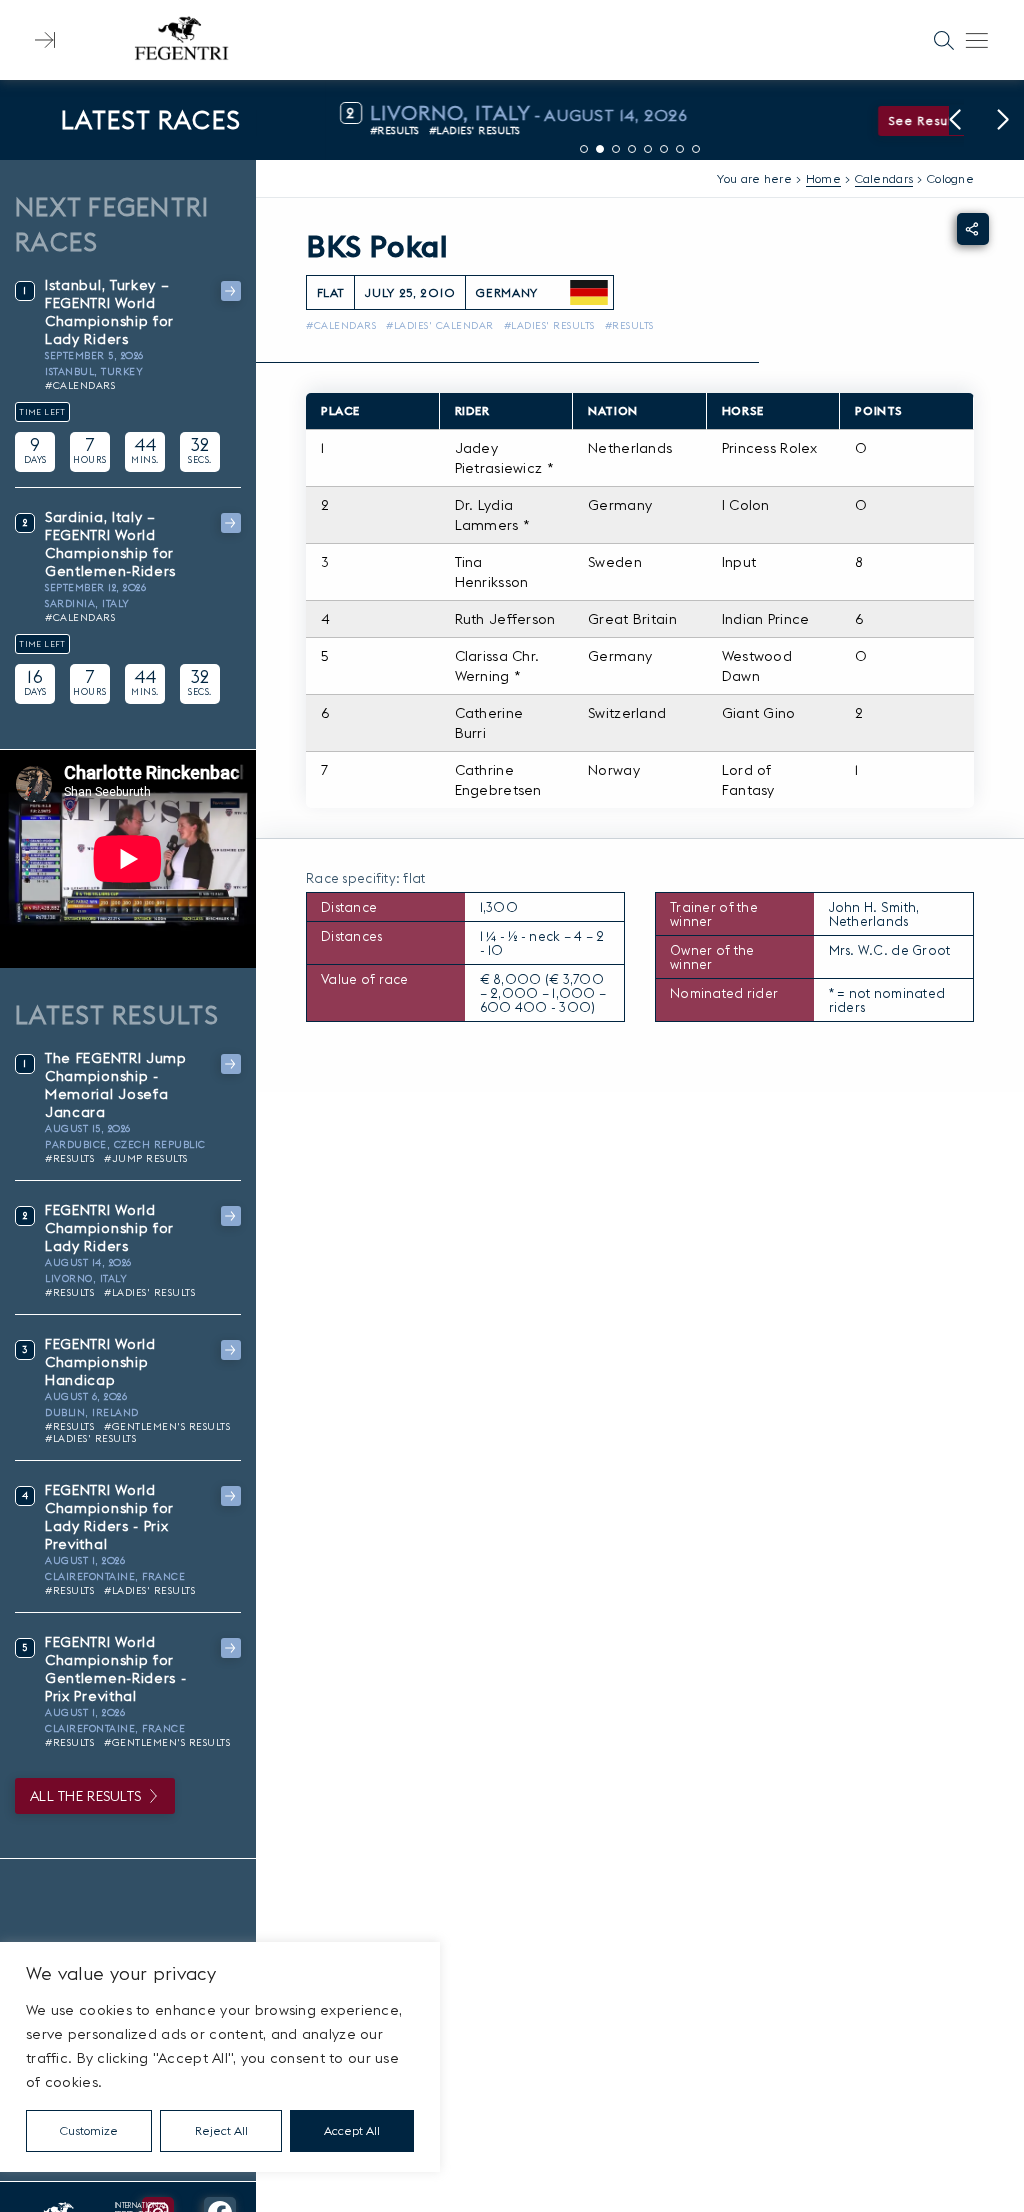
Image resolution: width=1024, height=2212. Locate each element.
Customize (89, 2130)
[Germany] (589, 293)
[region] (220, 2057)
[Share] (973, 229)
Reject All (221, 2130)
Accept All (352, 2130)
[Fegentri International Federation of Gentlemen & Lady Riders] (181, 40)
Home (823, 178)
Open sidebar (45, 40)
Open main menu (976, 40)
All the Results (85, 1796)
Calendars (884, 178)
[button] (955, 120)
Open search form (944, 40)
